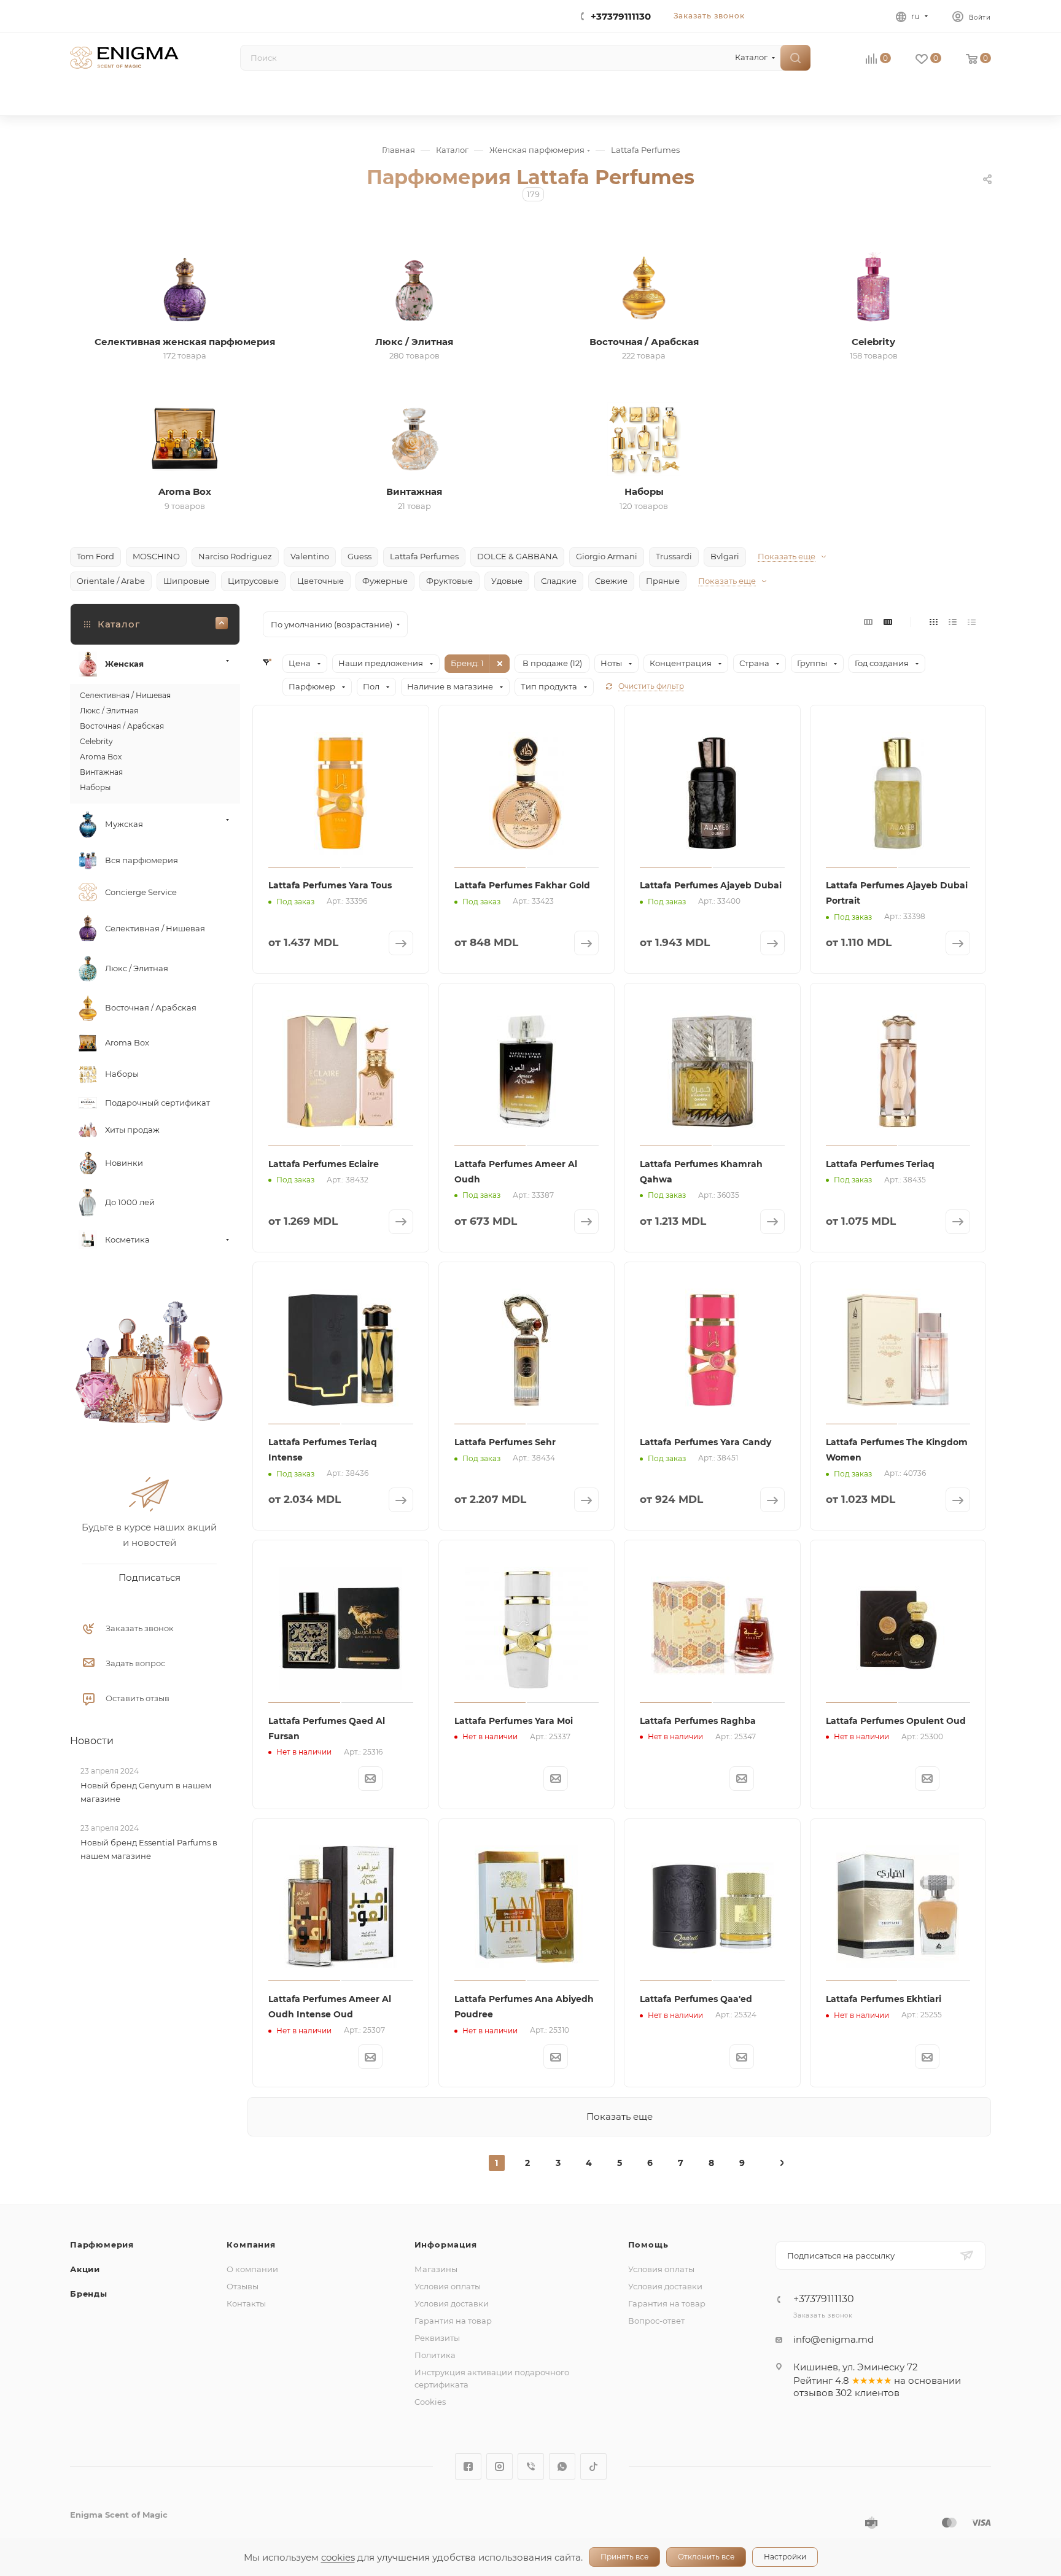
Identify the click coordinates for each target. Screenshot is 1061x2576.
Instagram (499, 2466)
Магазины (436, 2269)
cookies (338, 2557)
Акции (85, 2269)
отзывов (813, 2393)
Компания (251, 2244)
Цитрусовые (253, 581)
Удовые (507, 581)
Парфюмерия (102, 2244)
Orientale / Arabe (111, 581)
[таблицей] (972, 622)
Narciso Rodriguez (235, 556)
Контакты (246, 2303)
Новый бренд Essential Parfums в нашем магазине (149, 1849)
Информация (446, 2244)
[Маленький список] (868, 622)
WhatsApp (562, 2466)
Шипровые (186, 581)
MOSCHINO (156, 556)
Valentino (310, 556)
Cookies (430, 2402)
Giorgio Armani (607, 556)
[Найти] (795, 58)
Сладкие (559, 581)
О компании (252, 2269)
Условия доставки (452, 2303)
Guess (359, 556)
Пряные (663, 581)
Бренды (89, 2294)
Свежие (611, 581)
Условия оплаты (448, 2286)
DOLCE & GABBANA (517, 556)
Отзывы (243, 2286)
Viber (531, 2466)
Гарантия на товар (453, 2321)
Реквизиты (437, 2338)
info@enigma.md (834, 2339)
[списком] (953, 622)
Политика (435, 2355)
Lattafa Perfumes (424, 556)
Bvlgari (725, 556)
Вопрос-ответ (656, 2321)
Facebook (468, 2466)
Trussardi (674, 556)
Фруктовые (449, 581)
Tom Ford (95, 556)
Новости (92, 1741)
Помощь (648, 2244)
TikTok (593, 2466)
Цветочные (321, 581)
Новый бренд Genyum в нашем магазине (146, 1792)
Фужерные (385, 581)
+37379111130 (621, 16)
